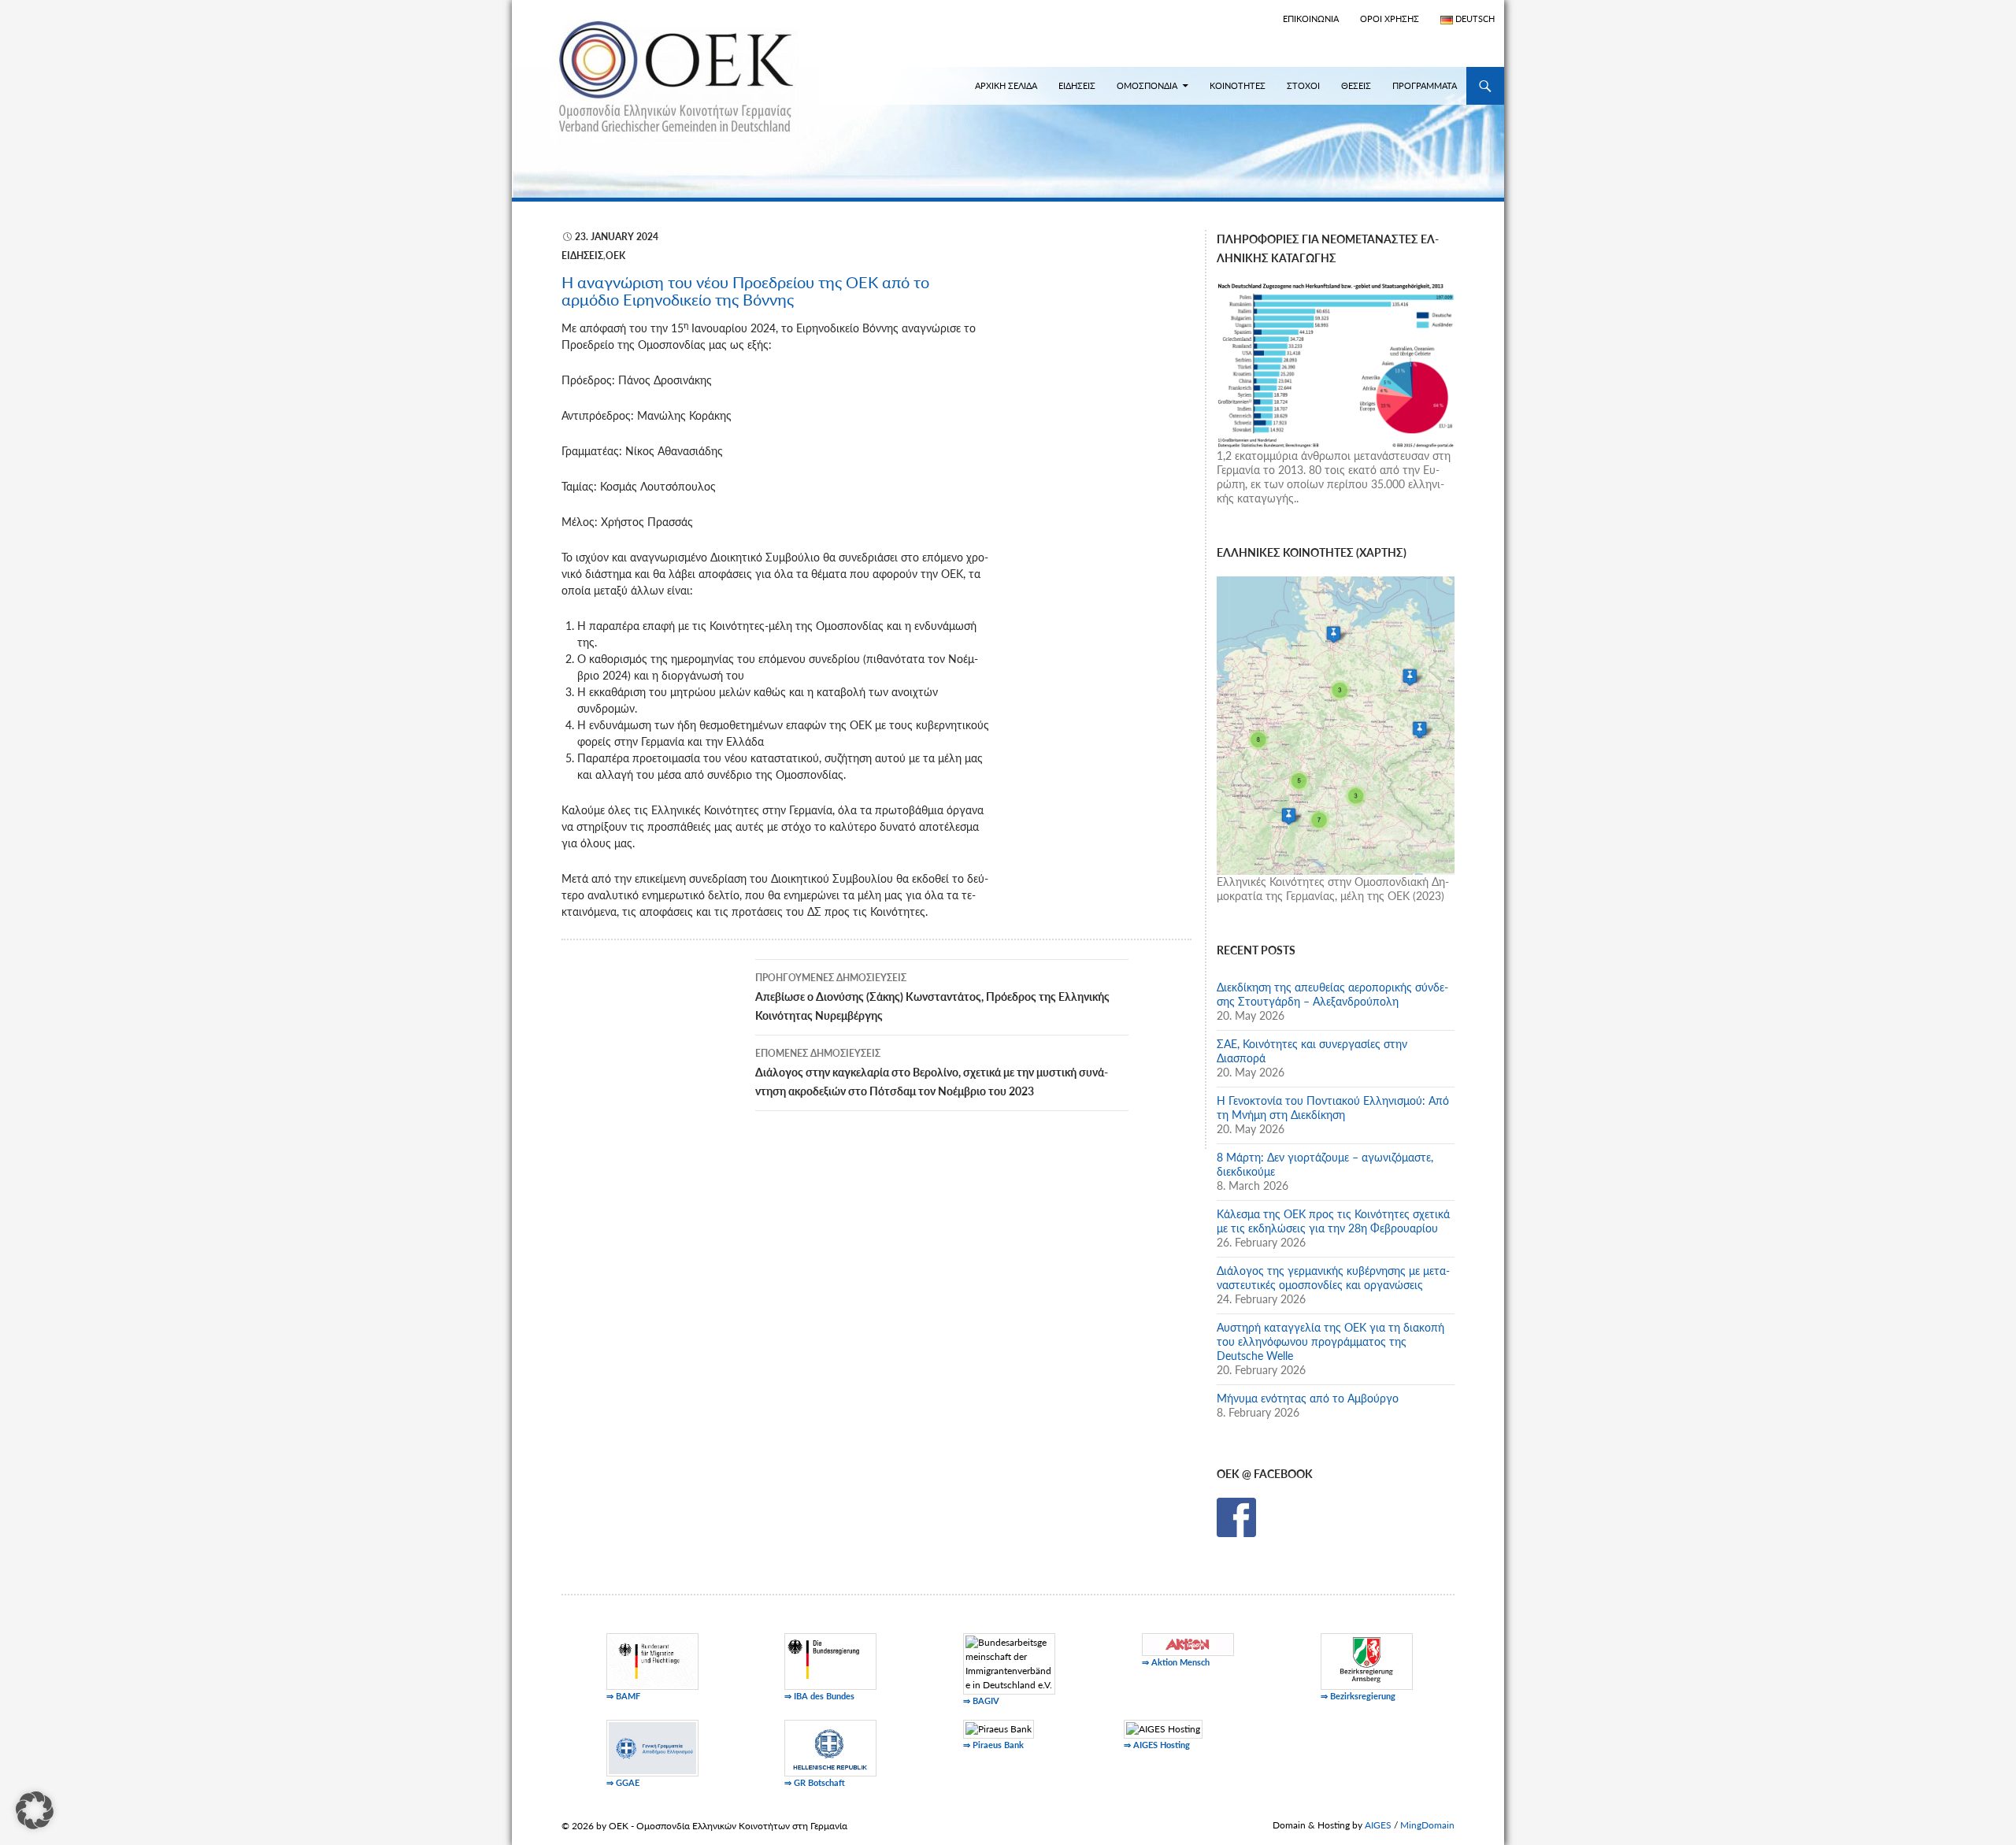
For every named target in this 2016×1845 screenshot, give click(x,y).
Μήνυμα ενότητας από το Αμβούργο (1308, 1398)
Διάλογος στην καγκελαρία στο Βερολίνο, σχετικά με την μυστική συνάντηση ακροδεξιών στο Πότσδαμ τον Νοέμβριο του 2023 (932, 1073)
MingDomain (1427, 1825)
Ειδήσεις (582, 256)
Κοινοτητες (1238, 85)
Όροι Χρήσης (1390, 19)
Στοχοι (1303, 85)
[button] (35, 1810)
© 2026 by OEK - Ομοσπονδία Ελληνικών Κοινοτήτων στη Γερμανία (704, 1826)
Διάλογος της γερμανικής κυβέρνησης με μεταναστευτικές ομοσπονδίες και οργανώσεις (1333, 1278)
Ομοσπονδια (1147, 85)
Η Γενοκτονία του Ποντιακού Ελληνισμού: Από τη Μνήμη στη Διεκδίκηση (1333, 1108)
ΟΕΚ (615, 256)
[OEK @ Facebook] (1236, 1516)
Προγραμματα (1425, 85)
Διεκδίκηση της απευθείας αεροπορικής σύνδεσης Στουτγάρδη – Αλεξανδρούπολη (1332, 994)
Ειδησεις (1077, 85)
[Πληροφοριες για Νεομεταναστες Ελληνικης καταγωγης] (1336, 363)
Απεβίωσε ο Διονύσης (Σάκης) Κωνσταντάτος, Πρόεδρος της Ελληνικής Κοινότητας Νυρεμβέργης (932, 997)
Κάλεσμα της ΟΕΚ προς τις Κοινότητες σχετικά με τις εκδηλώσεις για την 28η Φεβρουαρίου (1333, 1221)
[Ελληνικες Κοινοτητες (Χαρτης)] (1336, 724)
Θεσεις (1356, 85)
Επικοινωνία (1311, 19)
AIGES (1378, 1825)
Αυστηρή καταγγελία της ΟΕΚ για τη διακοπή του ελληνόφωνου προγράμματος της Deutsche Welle (1330, 1341)
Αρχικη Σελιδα (1006, 85)
